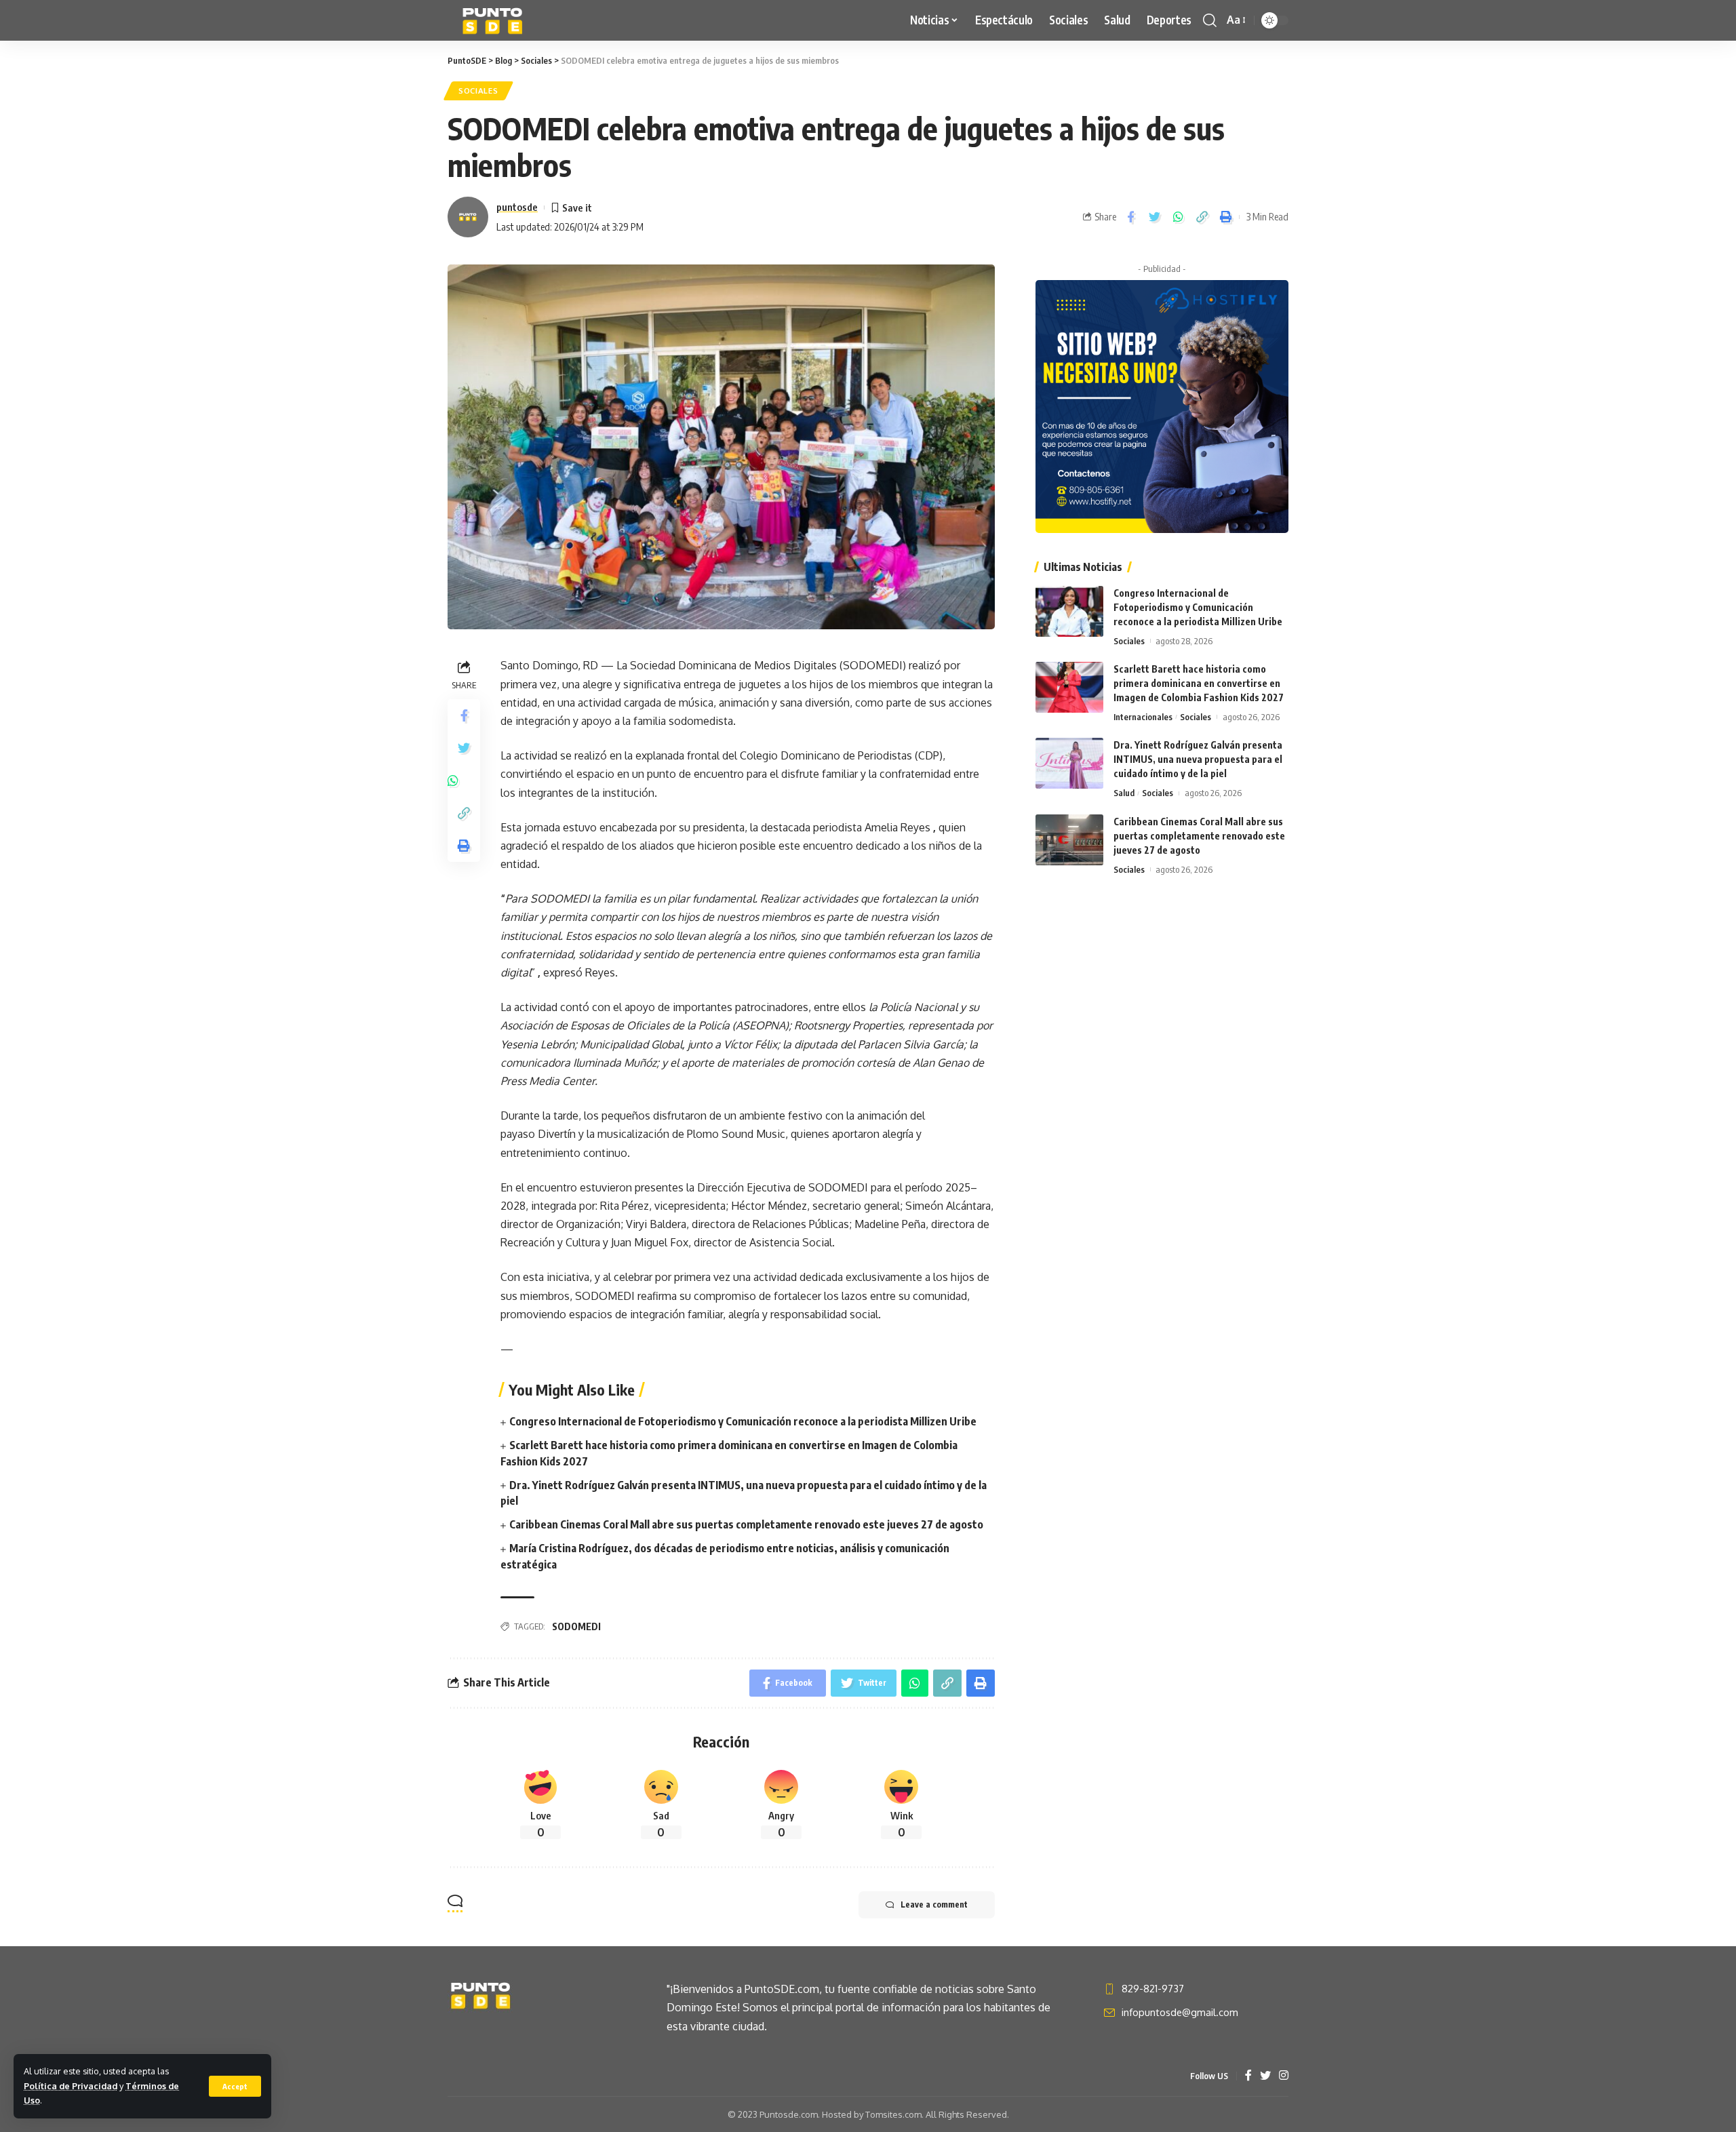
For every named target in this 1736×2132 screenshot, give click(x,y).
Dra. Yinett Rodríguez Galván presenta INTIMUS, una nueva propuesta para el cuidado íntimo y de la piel (1198, 759)
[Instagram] (1284, 2076)
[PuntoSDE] (494, 20)
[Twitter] (1265, 2076)
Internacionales (1143, 717)
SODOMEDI (576, 1626)
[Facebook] (1248, 2076)
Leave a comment (934, 1904)
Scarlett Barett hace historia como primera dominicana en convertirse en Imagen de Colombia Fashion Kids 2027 (1199, 683)
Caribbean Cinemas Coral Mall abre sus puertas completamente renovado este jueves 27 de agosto (746, 1524)
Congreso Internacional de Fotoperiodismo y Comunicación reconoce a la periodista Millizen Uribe (743, 1421)
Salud (1124, 793)
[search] (1210, 20)
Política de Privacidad (71, 2086)
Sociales (478, 91)
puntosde (517, 207)
